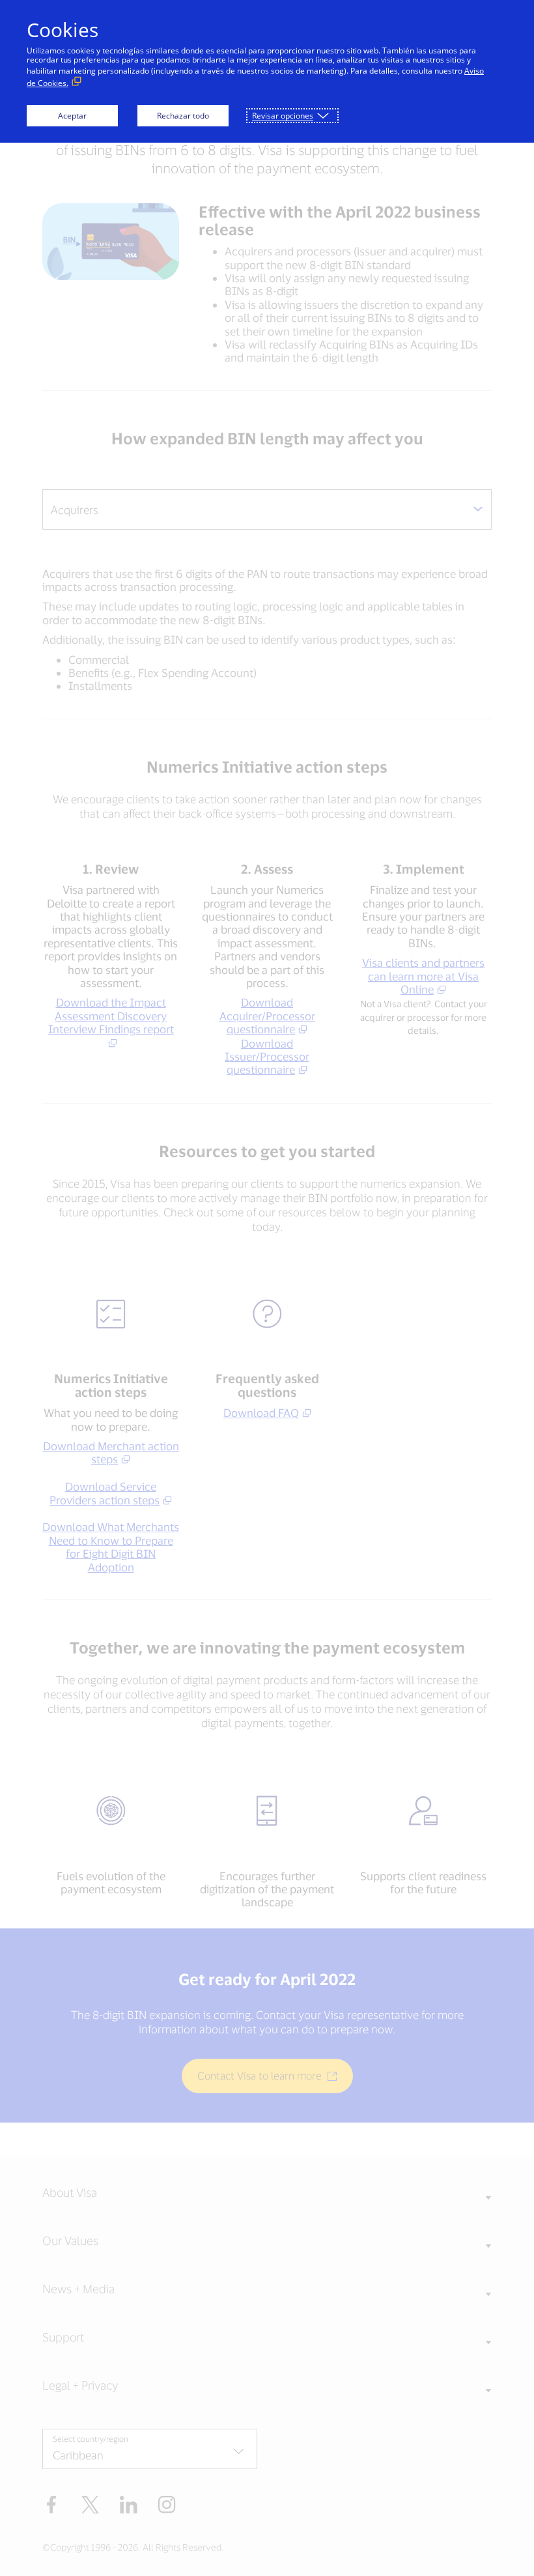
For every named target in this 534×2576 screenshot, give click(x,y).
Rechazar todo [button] (183, 116)
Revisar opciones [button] (283, 116)
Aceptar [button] (72, 116)
